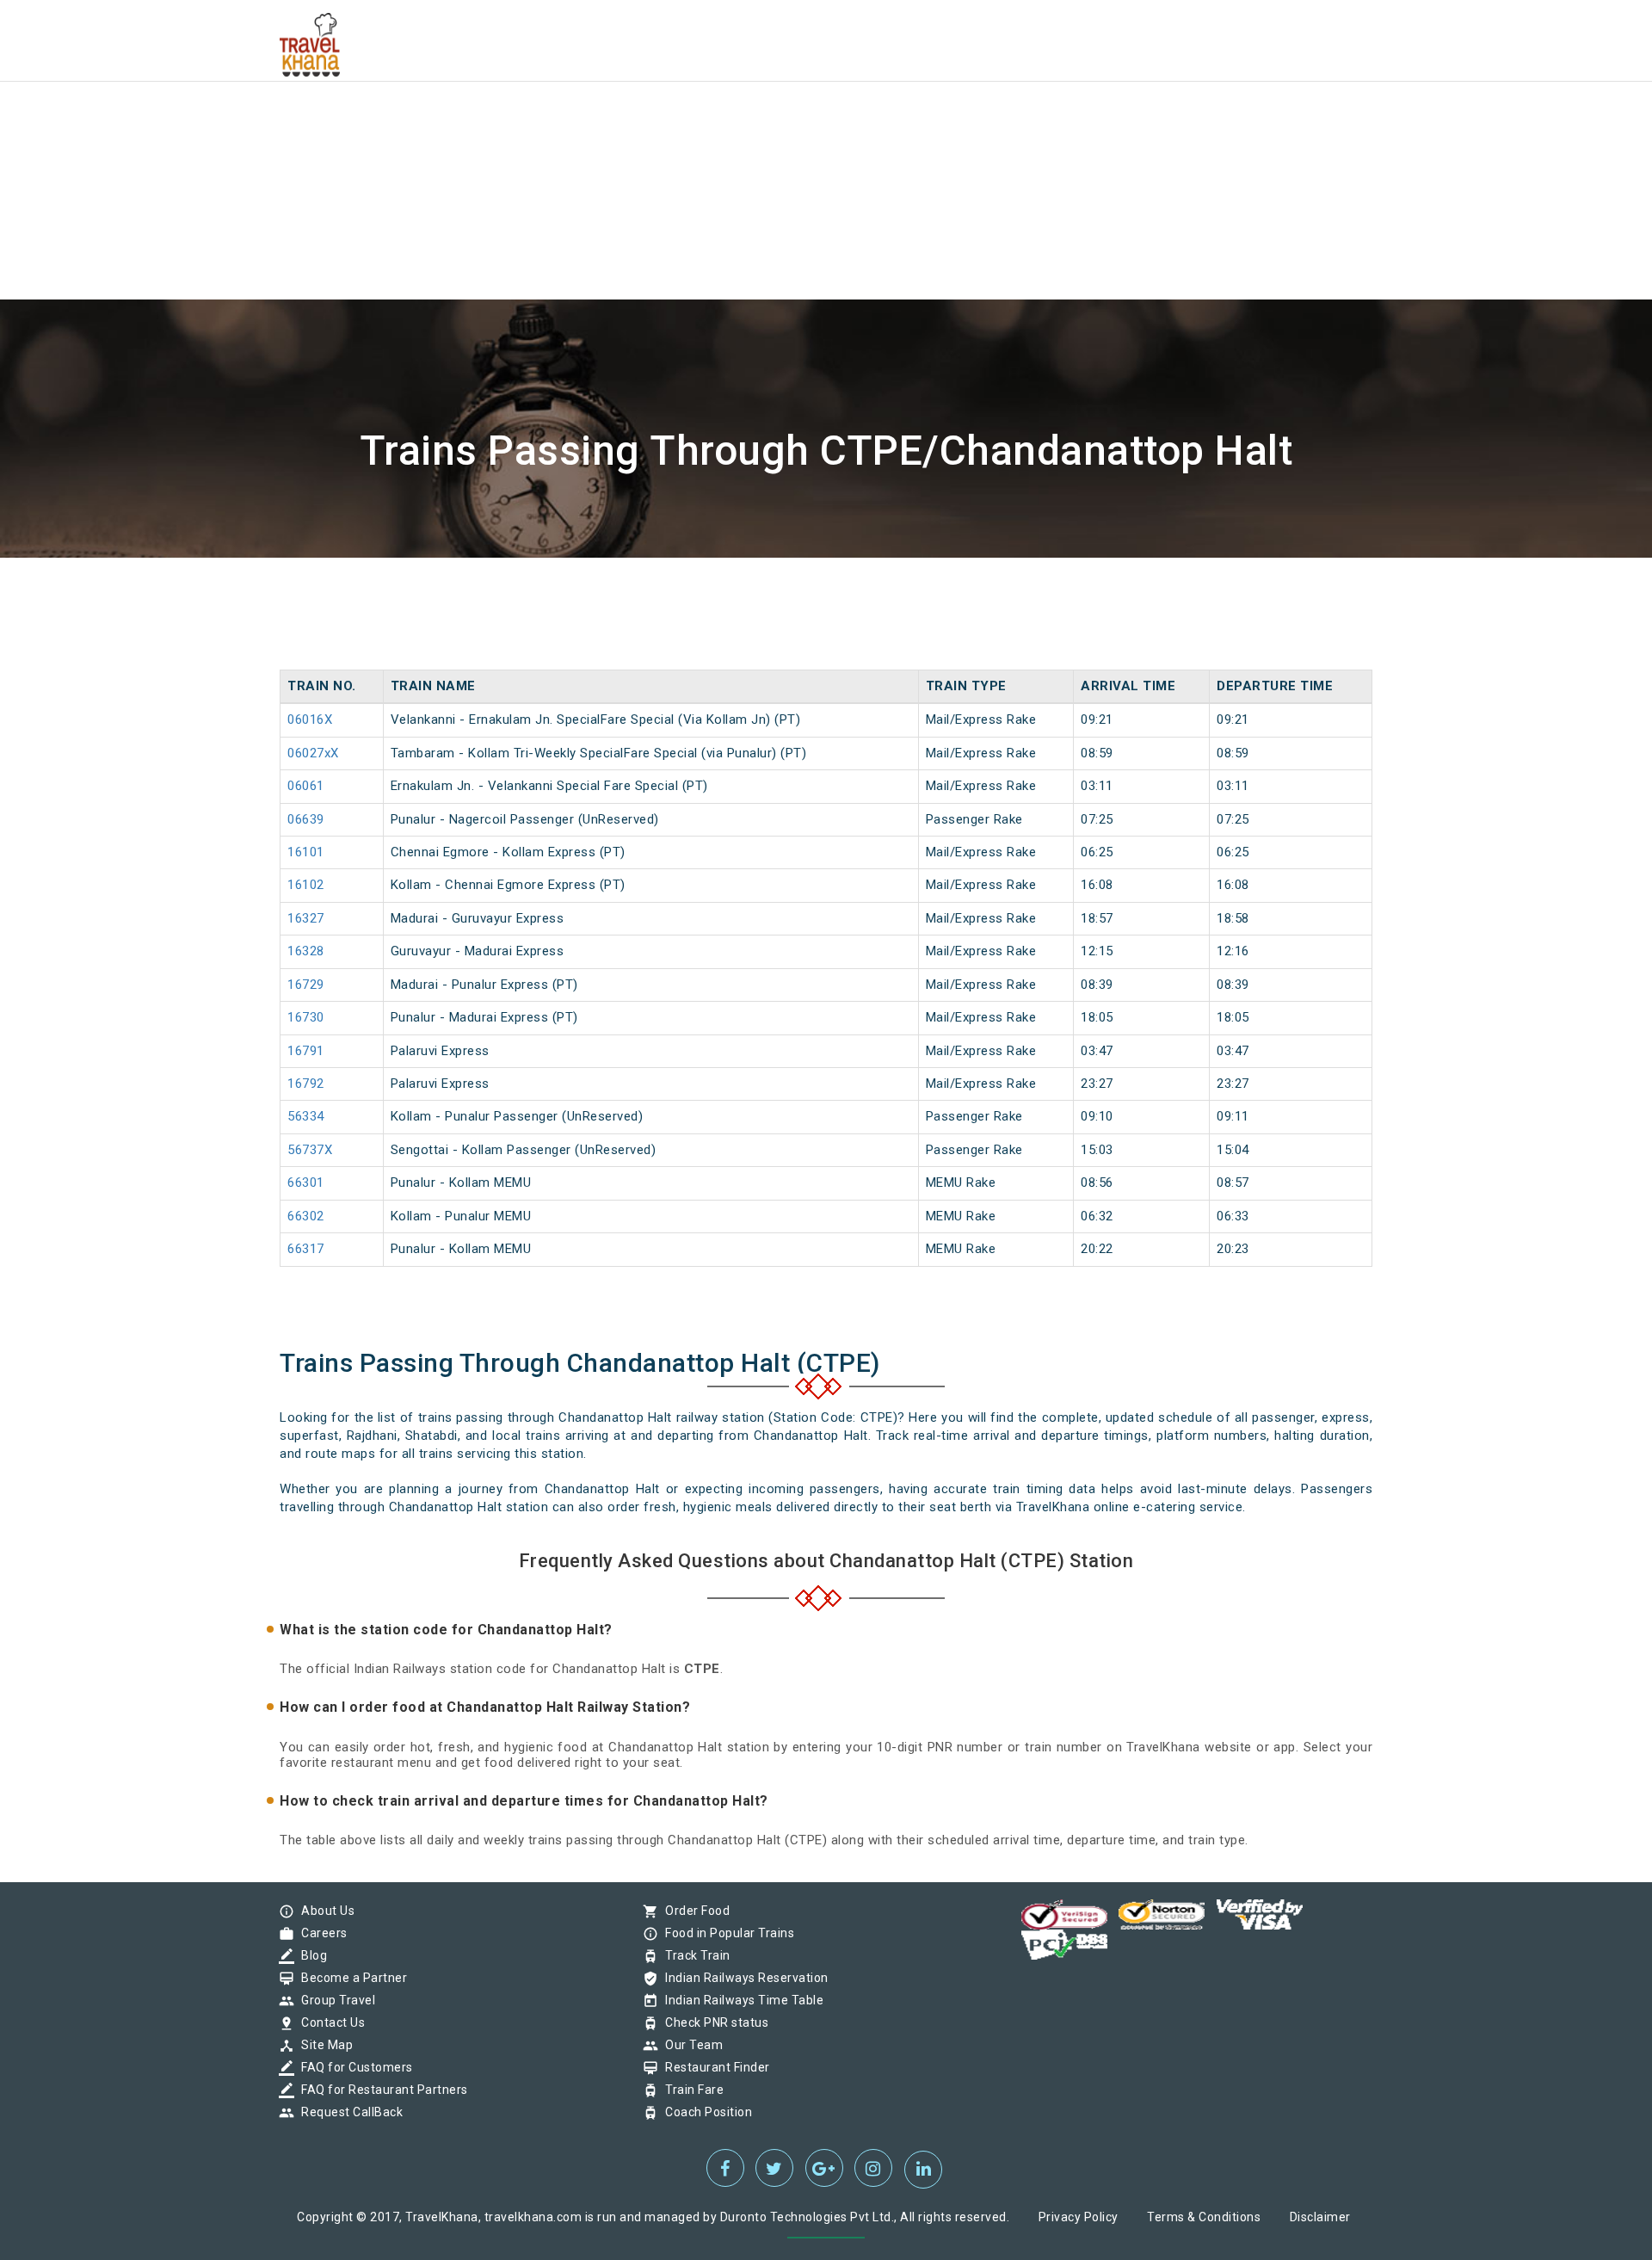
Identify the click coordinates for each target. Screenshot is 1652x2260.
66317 (306, 1249)
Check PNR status (712, 2022)
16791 (306, 1051)
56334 (306, 1116)
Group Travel (334, 2000)
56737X (310, 1150)
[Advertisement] (516, 120)
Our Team (690, 2045)
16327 (306, 918)
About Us (324, 1911)
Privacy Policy (1079, 2217)
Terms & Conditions (1204, 2217)
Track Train (693, 1955)
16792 (306, 1084)
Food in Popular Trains (725, 1933)
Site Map (323, 2045)
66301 (306, 1182)
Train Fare (690, 2090)
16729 (306, 985)
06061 (306, 786)
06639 (306, 819)
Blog (310, 1955)
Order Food (693, 1911)
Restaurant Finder (713, 2067)
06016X (310, 719)
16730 (306, 1017)
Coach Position (704, 2112)
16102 (306, 885)
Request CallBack (348, 2112)
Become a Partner (350, 1978)
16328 (306, 951)
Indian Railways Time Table (740, 2000)
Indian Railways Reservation (743, 1978)
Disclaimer (1320, 2217)
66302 (306, 1216)
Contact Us (329, 2022)
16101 (306, 852)
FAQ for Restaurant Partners (380, 2090)
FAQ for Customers (353, 2067)
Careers (320, 1933)
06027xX (313, 753)
